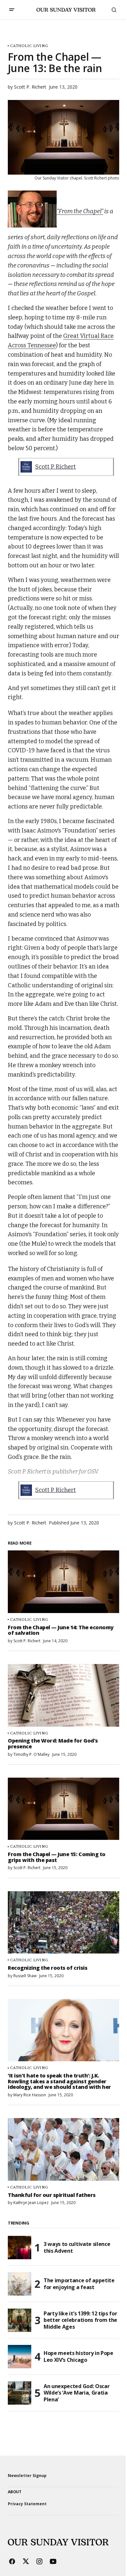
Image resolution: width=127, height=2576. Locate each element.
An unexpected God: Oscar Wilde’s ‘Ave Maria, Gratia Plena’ (77, 2393)
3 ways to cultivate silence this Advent (77, 2247)
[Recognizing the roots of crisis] (63, 1922)
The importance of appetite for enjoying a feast (79, 2284)
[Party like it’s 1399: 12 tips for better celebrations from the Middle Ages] (20, 2320)
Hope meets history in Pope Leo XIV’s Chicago (78, 2356)
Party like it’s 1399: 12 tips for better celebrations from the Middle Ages (80, 2320)
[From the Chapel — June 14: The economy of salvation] (63, 1582)
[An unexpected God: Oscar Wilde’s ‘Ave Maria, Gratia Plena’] (20, 2393)
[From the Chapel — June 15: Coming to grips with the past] (63, 1809)
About (15, 2492)
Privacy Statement (27, 2504)
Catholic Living (29, 46)
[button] (12, 10)
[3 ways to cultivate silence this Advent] (20, 2248)
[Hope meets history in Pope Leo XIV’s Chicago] (20, 2357)
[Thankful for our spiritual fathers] (63, 2149)
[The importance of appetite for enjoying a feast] (20, 2284)
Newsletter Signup (27, 2476)
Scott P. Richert (56, 467)
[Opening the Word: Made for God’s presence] (63, 1695)
